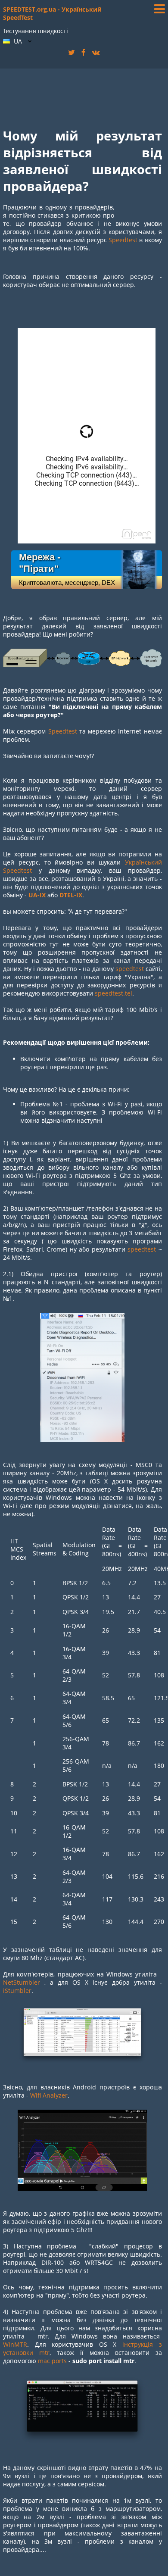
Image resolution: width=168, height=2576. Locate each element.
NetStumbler (22, 1982)
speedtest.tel (114, 993)
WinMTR (15, 2344)
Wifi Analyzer (49, 2095)
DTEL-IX (71, 895)
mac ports (52, 2361)
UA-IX (37, 895)
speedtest (130, 969)
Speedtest (123, 240)
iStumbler (17, 1991)
